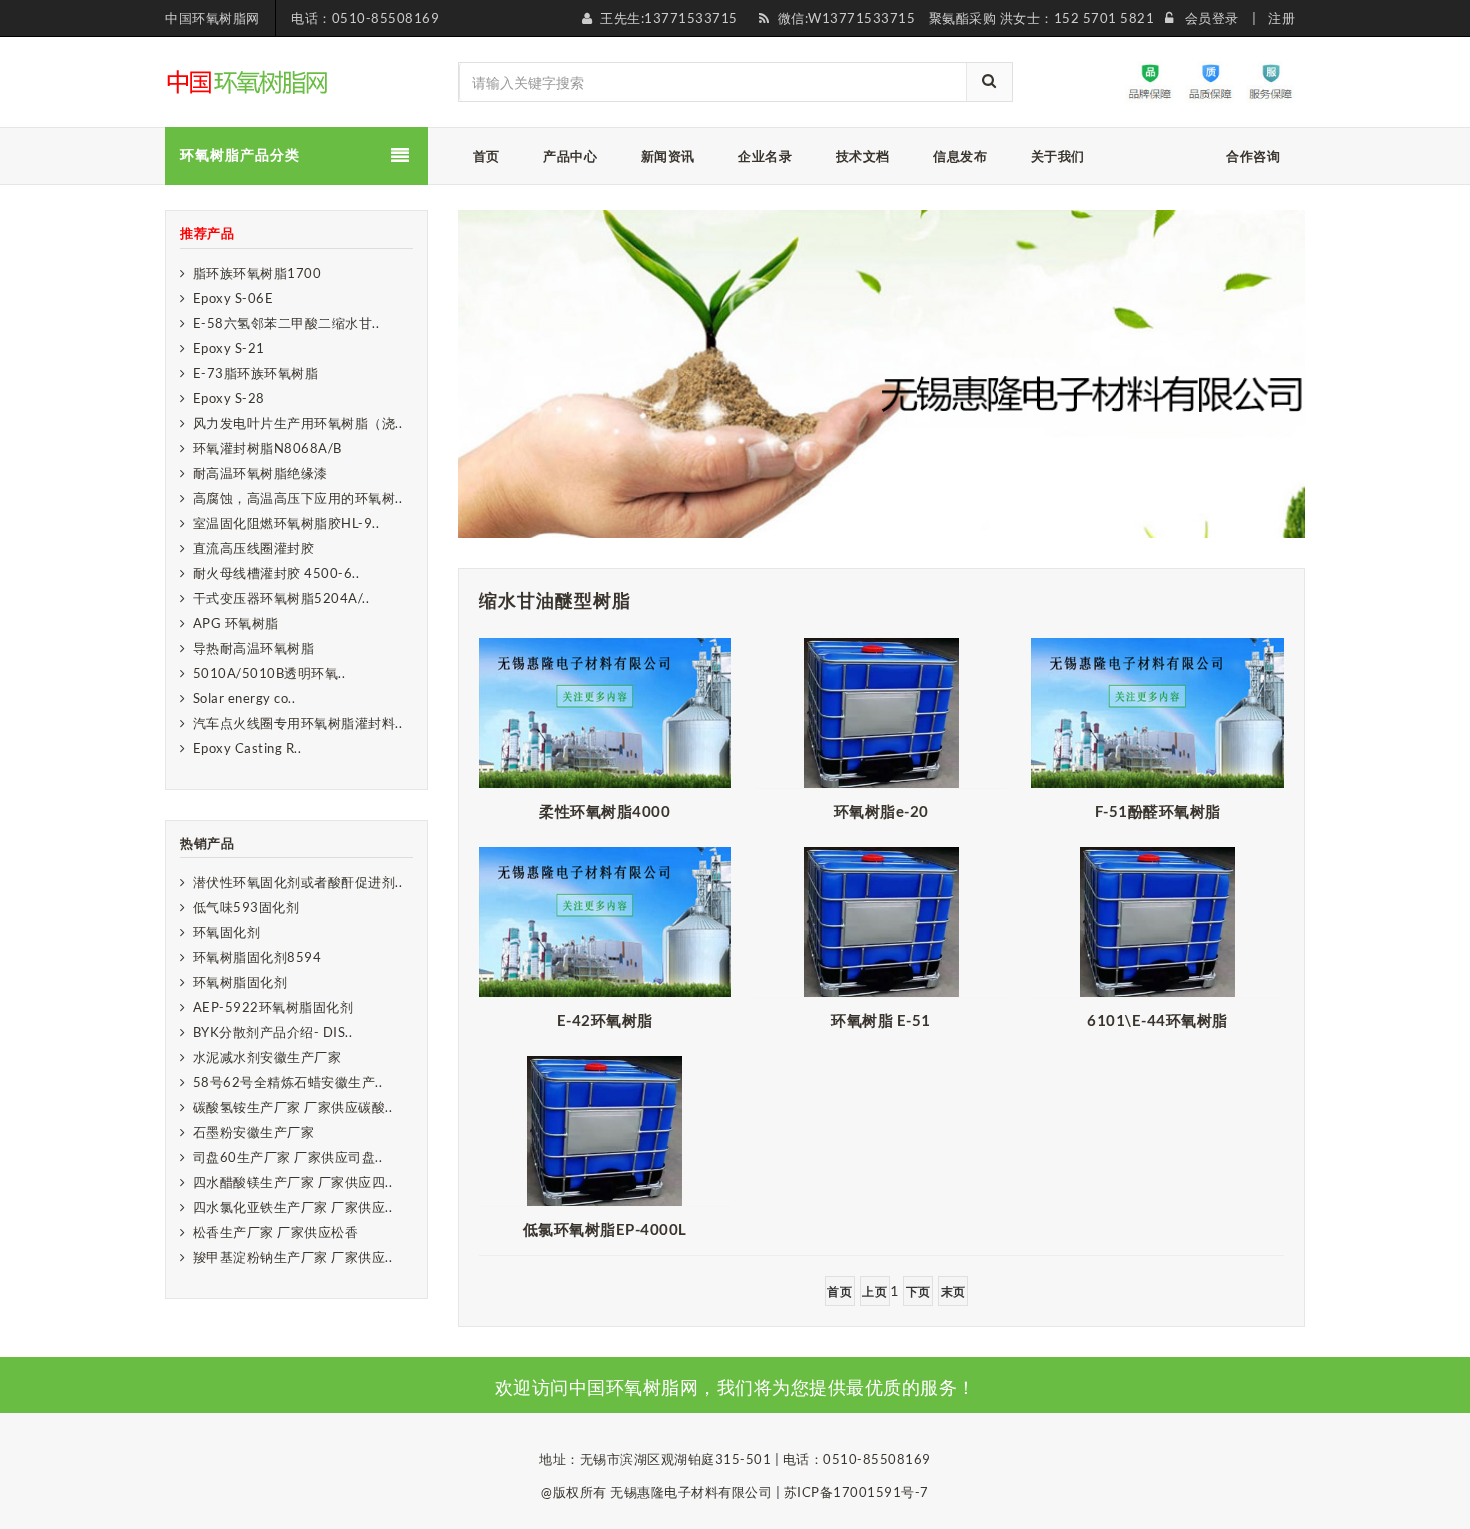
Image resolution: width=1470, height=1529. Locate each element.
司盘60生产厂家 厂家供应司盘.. (288, 1157)
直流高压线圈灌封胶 (254, 548)
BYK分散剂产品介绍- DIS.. (273, 1032)
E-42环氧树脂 (605, 1020)
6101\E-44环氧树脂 (1157, 1020)
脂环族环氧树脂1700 (257, 273)
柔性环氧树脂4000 (604, 811)
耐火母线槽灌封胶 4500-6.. (276, 573)
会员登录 (1212, 18)
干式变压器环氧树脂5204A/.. (281, 598)
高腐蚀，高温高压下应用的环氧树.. (298, 498)
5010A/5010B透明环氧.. (269, 673)
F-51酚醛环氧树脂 (1158, 811)
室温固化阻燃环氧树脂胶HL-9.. (286, 523)
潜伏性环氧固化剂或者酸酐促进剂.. (298, 882)
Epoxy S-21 (229, 348)
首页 (839, 1291)
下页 (918, 1291)
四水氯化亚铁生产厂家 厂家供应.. (293, 1207)
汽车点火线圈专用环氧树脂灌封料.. (298, 723)
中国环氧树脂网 (212, 18)
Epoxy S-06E (233, 298)
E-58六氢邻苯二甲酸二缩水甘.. (286, 323)
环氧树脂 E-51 (881, 1020)
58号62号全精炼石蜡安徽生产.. (288, 1082)
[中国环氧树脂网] (248, 80)
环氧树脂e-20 (881, 811)
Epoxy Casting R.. (247, 748)
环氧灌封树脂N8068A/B (267, 448)
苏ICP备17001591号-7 (856, 1492)
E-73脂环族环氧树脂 (256, 373)
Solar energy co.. (244, 698)
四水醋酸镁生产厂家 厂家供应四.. (293, 1182)
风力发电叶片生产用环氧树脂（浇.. (298, 423)
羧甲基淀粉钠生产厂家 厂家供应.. (293, 1257)
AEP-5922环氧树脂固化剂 (273, 1007)
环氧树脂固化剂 (240, 982)
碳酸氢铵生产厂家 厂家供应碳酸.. (293, 1107)
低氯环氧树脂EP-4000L (605, 1229)
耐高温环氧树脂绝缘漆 (260, 473)
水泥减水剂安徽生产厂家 (267, 1057)
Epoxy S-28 (229, 398)
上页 (874, 1291)
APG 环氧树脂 (236, 623)
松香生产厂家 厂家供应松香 (276, 1232)
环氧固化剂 (227, 932)
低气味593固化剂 (246, 907)
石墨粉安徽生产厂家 (254, 1132)
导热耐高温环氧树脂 (254, 648)
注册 (1281, 18)
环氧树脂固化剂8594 (257, 957)
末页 (953, 1291)
